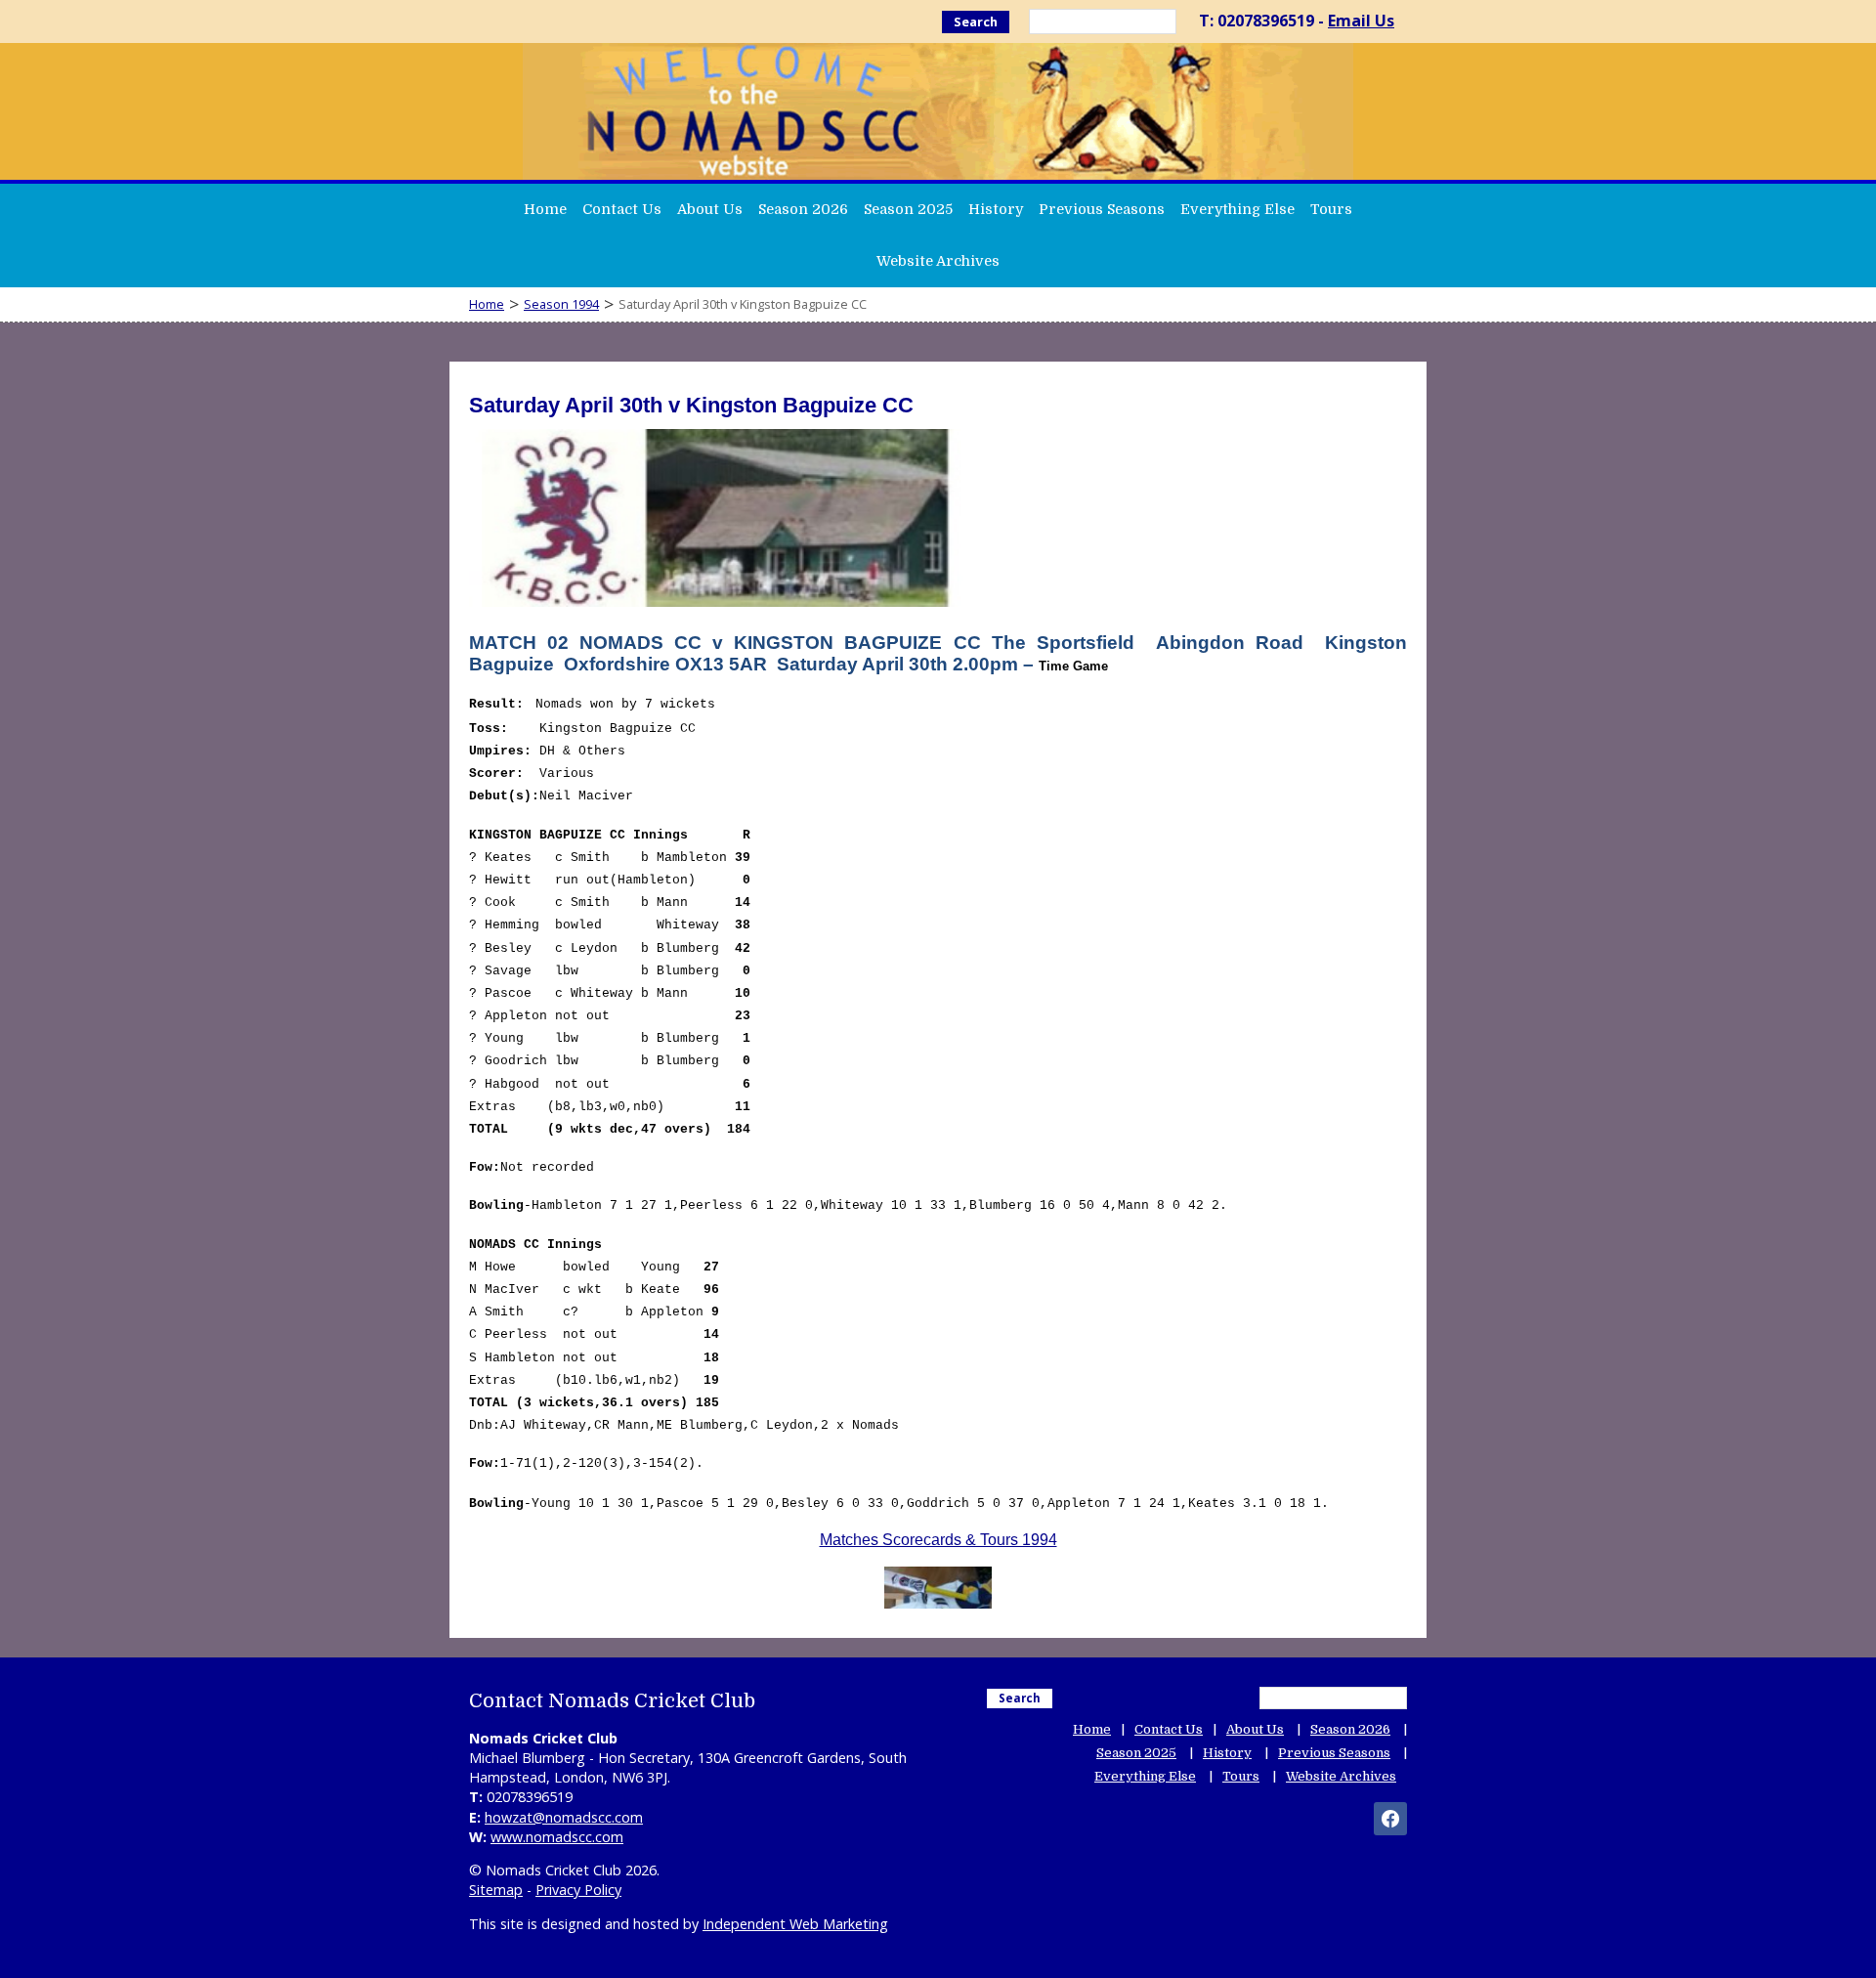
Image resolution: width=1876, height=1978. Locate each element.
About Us (710, 209)
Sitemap (496, 1890)
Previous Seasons (1102, 209)
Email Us (1361, 21)
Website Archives (938, 261)
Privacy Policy (578, 1890)
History (996, 209)
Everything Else (1237, 209)
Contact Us (622, 209)
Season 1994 (561, 304)
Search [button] (976, 21)
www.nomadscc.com (557, 1837)
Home (545, 209)
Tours (1331, 209)
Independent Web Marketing (795, 1924)
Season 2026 (803, 209)
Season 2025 (908, 209)
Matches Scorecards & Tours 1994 (938, 1540)
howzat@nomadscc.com (564, 1817)
